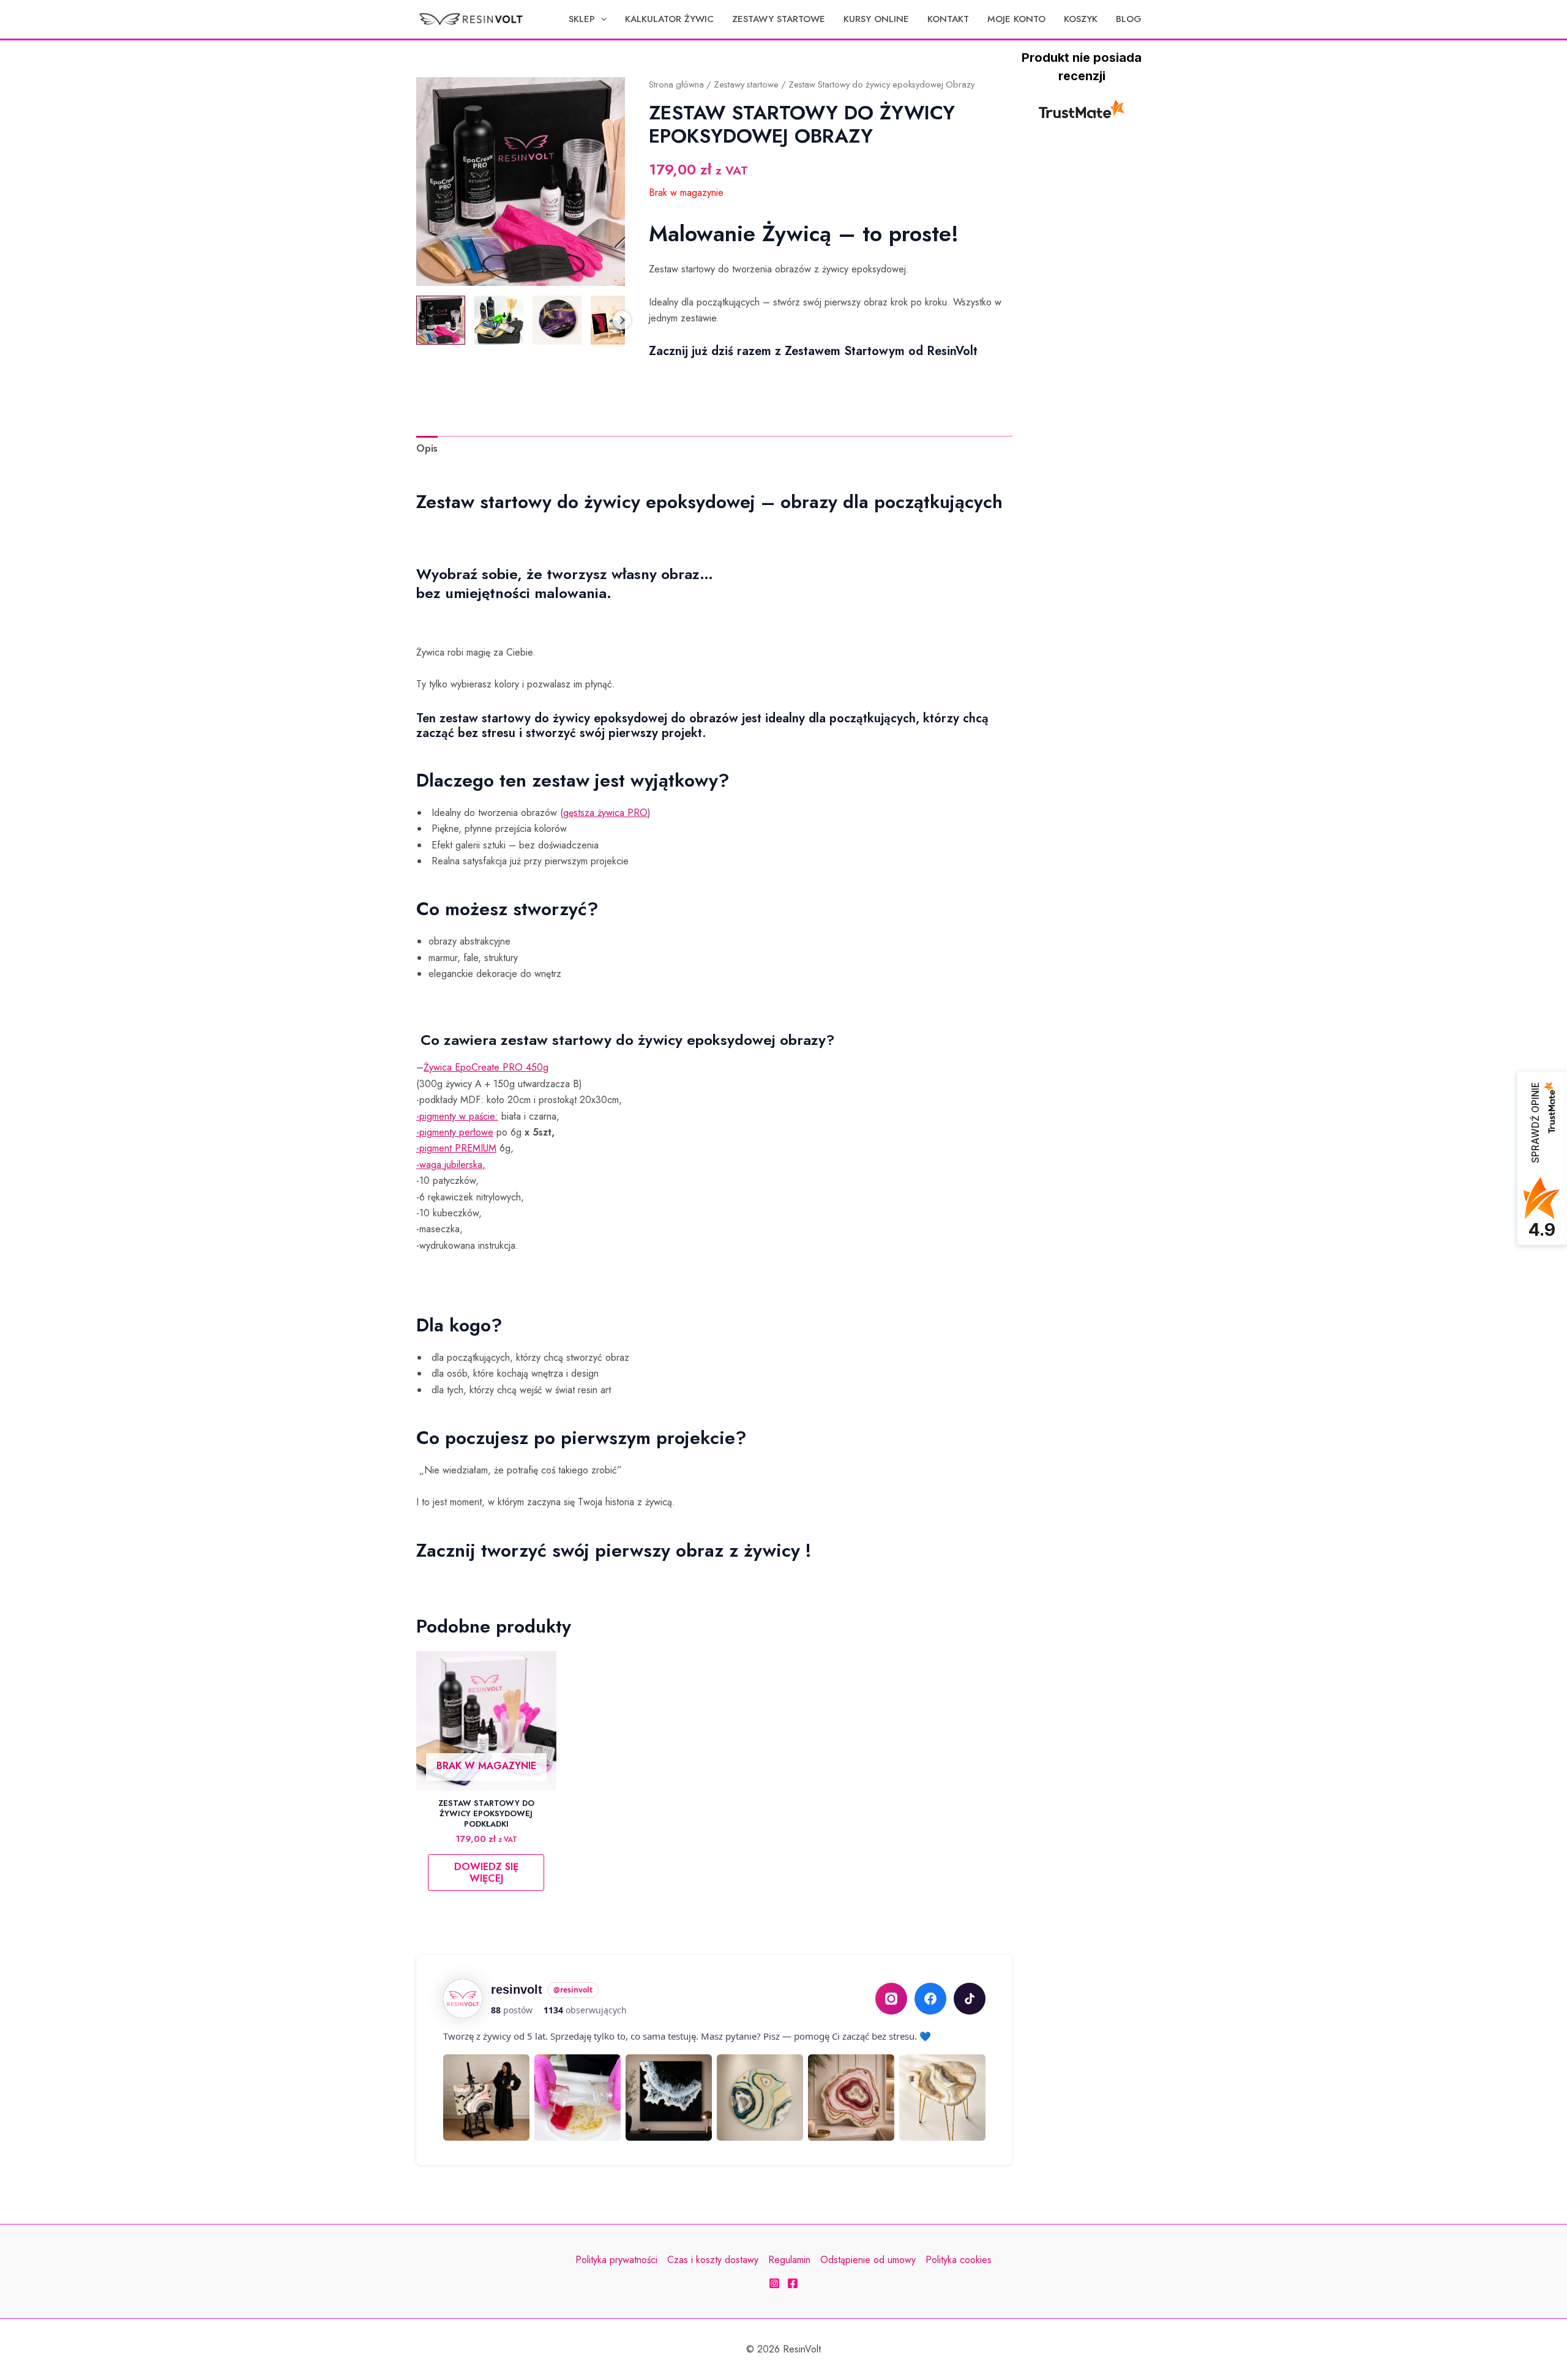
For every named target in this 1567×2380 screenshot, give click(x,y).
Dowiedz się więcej (486, 1873)
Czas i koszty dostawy (713, 2260)
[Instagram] (891, 1999)
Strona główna (676, 84)
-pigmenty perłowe (455, 1132)
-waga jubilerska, (451, 1165)
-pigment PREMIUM (456, 1148)
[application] (601, 19)
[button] (588, 19)
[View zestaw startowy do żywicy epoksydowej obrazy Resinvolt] (441, 320)
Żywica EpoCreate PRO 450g (486, 1067)
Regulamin (789, 2260)
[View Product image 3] (557, 320)
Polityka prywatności (616, 2260)
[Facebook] (930, 1999)
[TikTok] (970, 1999)
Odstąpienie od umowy (868, 2260)
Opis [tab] (427, 448)
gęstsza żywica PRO (605, 813)
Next (622, 320)
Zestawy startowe (746, 84)
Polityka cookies (959, 2260)
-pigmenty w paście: (457, 1116)
